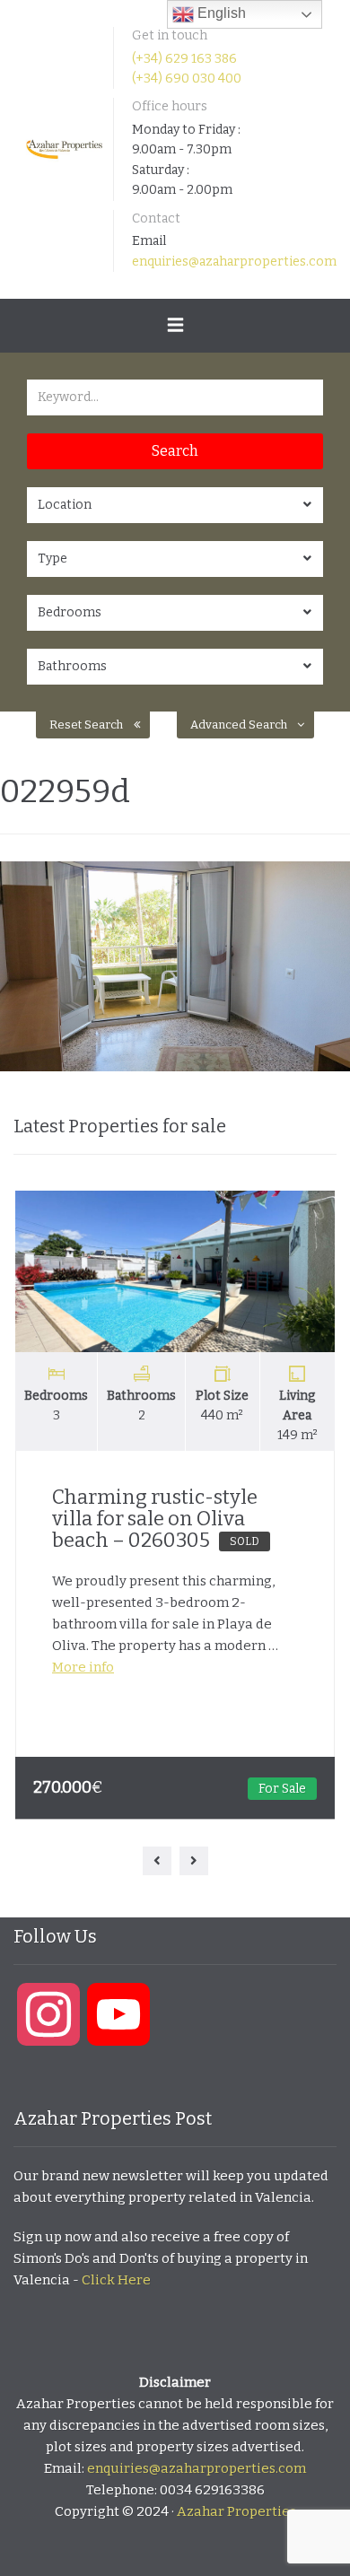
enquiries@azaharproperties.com (234, 262)
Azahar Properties (236, 2511)
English (220, 13)
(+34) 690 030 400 (187, 79)
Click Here (116, 2280)
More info (83, 1667)
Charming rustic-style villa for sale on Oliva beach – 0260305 (156, 1519)
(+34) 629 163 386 (184, 59)
